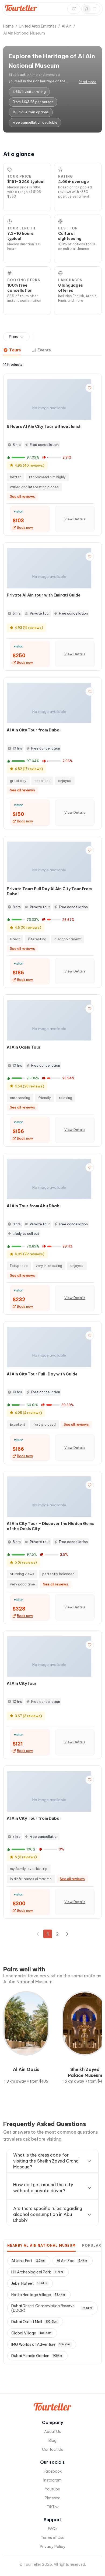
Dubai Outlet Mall (34, 2322)
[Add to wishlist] (90, 388)
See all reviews (22, 496)
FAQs (53, 2529)
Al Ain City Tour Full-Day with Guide (42, 1374)
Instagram (52, 2480)
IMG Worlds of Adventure (41, 2344)
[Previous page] (38, 1934)
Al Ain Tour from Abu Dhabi (34, 1206)
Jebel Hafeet (29, 2283)
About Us (52, 2432)
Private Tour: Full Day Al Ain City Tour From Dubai (49, 891)
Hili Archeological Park (37, 2272)
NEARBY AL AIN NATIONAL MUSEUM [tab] (41, 2245)
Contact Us (52, 2449)
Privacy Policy (53, 2547)
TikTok (53, 2507)
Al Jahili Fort (28, 2261)
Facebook (53, 2471)
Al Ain (67, 26)
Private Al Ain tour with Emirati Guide (44, 595)
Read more (87, 82)
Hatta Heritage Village (38, 2295)
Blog (52, 2441)
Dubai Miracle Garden (37, 2356)
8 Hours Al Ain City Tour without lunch (44, 426)
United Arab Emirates (38, 26)
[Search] (74, 9)
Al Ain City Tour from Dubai (34, 730)
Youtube (52, 2489)
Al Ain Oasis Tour (24, 1047)
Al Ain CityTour (22, 1683)
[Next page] (67, 1934)
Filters (13, 337)
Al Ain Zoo (72, 2261)
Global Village (31, 2333)
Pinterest (53, 2498)
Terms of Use (52, 2538)
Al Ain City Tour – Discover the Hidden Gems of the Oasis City (50, 1526)
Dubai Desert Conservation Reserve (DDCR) (52, 2308)
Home (8, 26)
